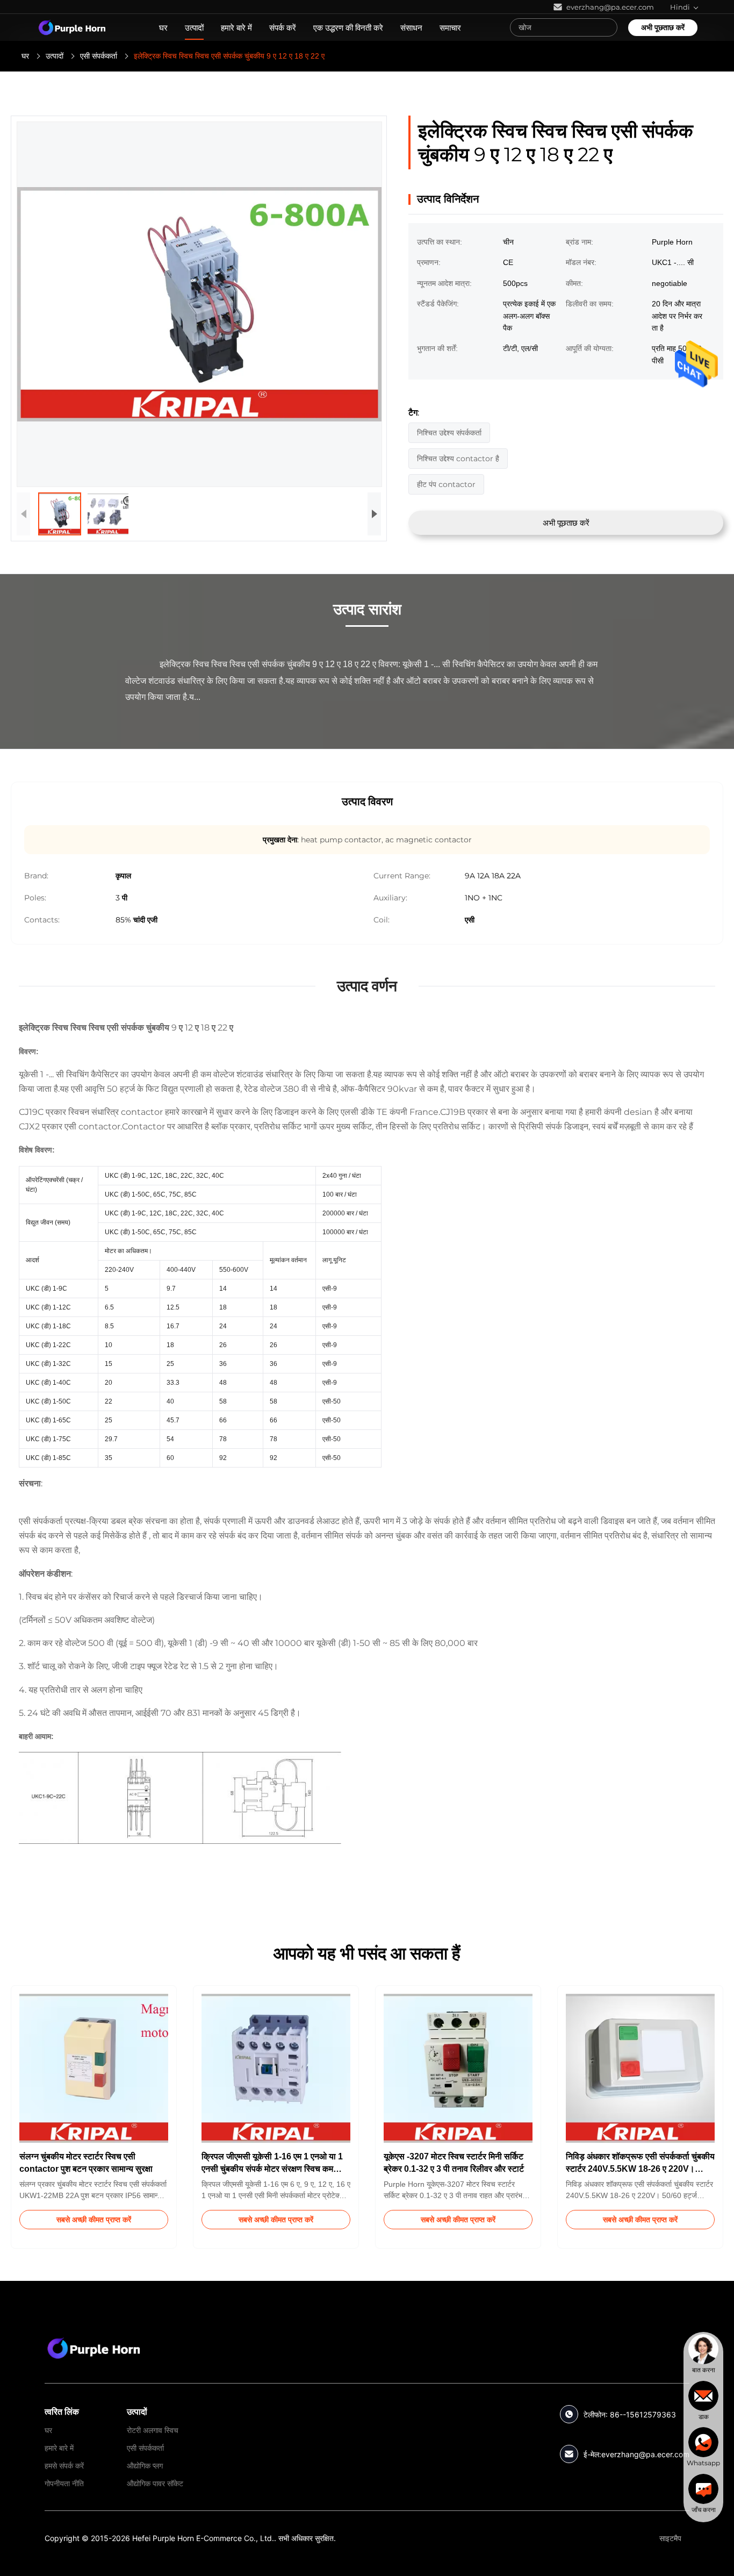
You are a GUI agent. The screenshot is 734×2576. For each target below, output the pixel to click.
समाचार (450, 28)
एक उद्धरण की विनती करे (348, 28)
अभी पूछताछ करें (663, 27)
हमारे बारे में (236, 28)
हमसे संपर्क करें (64, 2466)
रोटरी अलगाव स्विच (153, 2430)
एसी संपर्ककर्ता (99, 56)
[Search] (607, 27)
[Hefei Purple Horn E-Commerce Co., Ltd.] (94, 2348)
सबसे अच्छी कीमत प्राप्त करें (94, 2220)
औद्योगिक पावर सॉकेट (155, 2483)
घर (163, 28)
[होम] (72, 27)
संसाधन (411, 28)
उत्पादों (194, 28)
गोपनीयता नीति (64, 2483)
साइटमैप (670, 2538)
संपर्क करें (283, 28)
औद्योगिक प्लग (145, 2466)
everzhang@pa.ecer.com (645, 2454)
